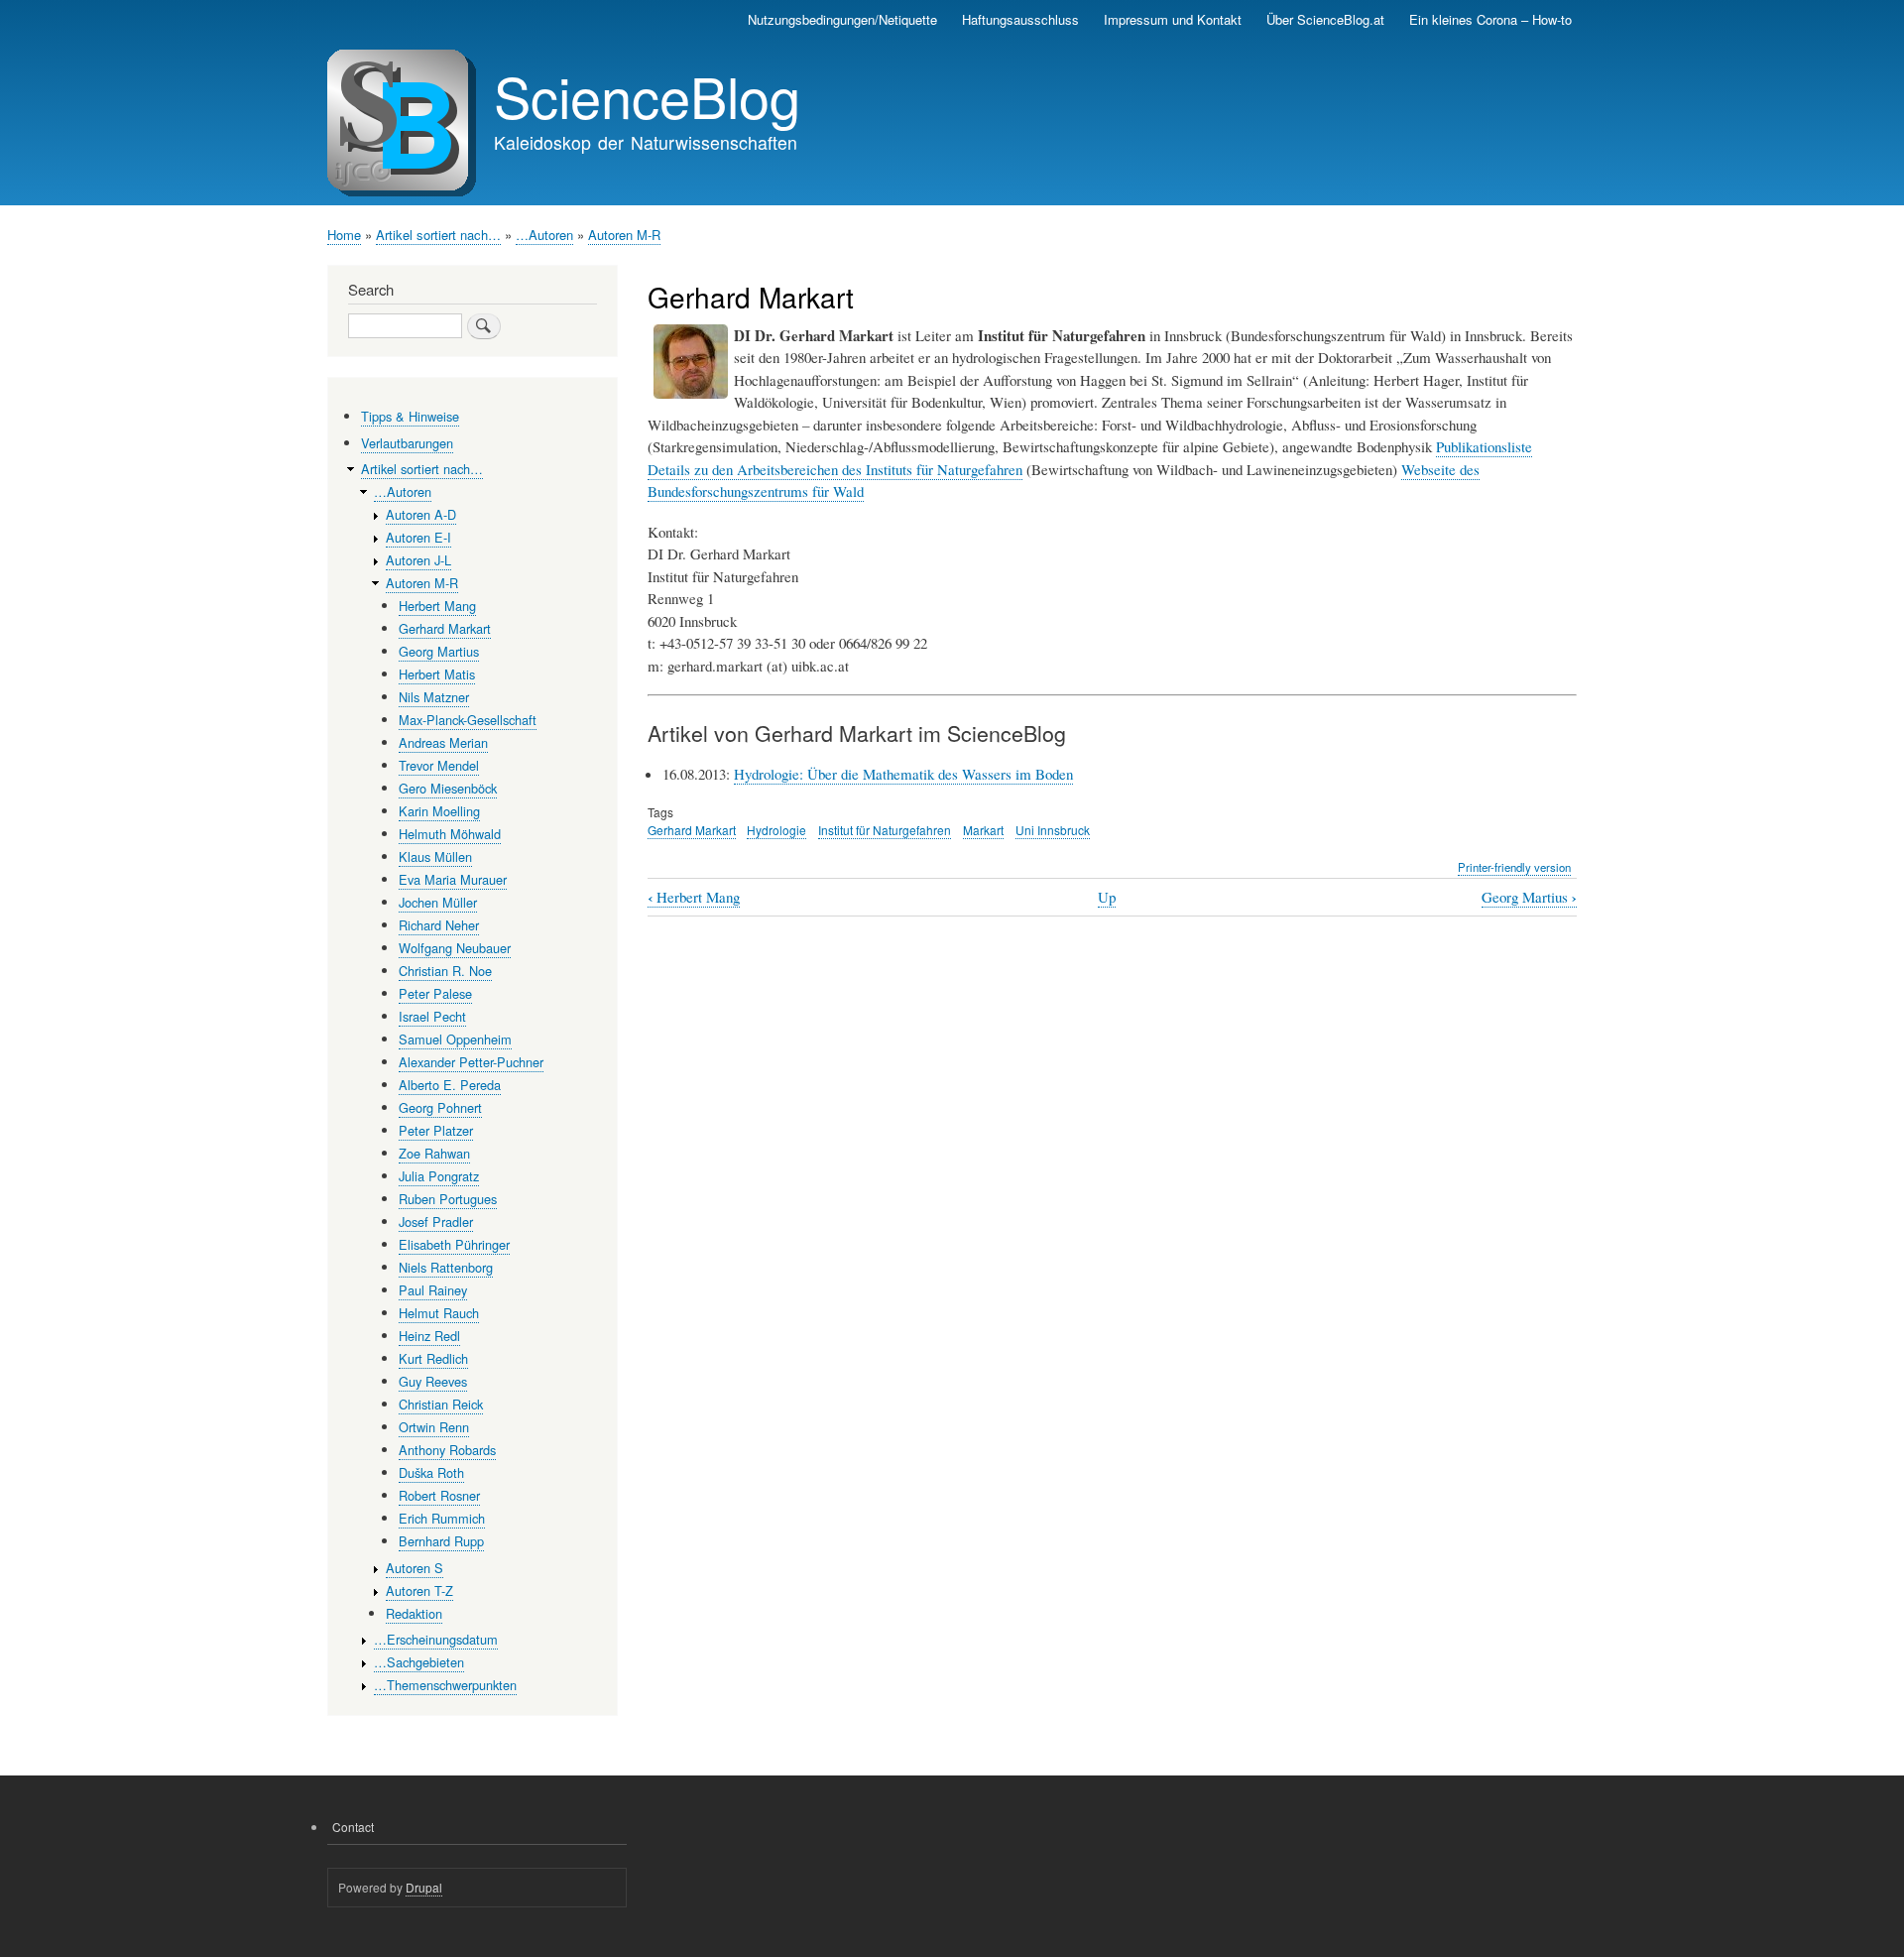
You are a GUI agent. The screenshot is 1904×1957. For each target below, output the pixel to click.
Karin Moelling (439, 811)
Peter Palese (435, 993)
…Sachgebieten (419, 1662)
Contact (353, 1827)
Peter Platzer (436, 1130)
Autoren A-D (421, 514)
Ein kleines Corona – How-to (1490, 19)
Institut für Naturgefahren (885, 830)
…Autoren (544, 235)
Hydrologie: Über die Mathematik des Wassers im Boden (903, 774)
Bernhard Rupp (441, 1541)
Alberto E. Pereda (450, 1085)
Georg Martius (1529, 897)
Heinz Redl (429, 1336)
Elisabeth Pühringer (454, 1244)
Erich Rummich (442, 1518)
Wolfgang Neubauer (455, 948)
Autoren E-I (418, 537)
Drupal (424, 1887)
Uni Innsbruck (1053, 830)
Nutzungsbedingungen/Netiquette (842, 19)
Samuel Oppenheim (455, 1039)
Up (1107, 897)
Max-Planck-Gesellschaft (468, 720)
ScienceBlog (647, 95)
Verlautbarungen (407, 443)
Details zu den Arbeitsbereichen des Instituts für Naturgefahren (835, 469)
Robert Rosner (439, 1495)
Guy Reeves (433, 1381)
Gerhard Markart (692, 830)
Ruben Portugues (448, 1199)
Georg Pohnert (440, 1107)
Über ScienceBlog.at (1325, 19)
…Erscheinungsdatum (436, 1639)
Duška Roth (431, 1472)
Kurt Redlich (433, 1358)
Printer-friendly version (1514, 867)
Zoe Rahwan (434, 1153)
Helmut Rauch (439, 1313)
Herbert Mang (694, 897)
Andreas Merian (443, 742)
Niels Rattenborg (446, 1267)
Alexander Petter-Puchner (471, 1062)
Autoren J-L (418, 560)
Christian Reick (441, 1404)
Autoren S (415, 1568)
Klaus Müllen (435, 856)
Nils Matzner (434, 697)
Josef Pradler (436, 1222)
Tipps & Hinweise (410, 416)
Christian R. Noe (445, 971)
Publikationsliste (1484, 446)
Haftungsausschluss (1020, 19)
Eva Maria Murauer (453, 879)
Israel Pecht (432, 1016)
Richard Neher (439, 925)
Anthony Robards (447, 1450)
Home (344, 235)
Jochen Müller (438, 902)
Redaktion (414, 1613)
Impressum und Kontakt (1173, 19)
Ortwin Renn (434, 1427)
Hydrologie (776, 830)
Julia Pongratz (439, 1176)
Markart (983, 830)
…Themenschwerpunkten (445, 1685)
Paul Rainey (433, 1290)
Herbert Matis (437, 674)
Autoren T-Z (419, 1590)
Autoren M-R (624, 235)
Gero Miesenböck (448, 788)
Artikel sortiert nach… (438, 235)
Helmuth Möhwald (450, 834)
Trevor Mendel (439, 765)
